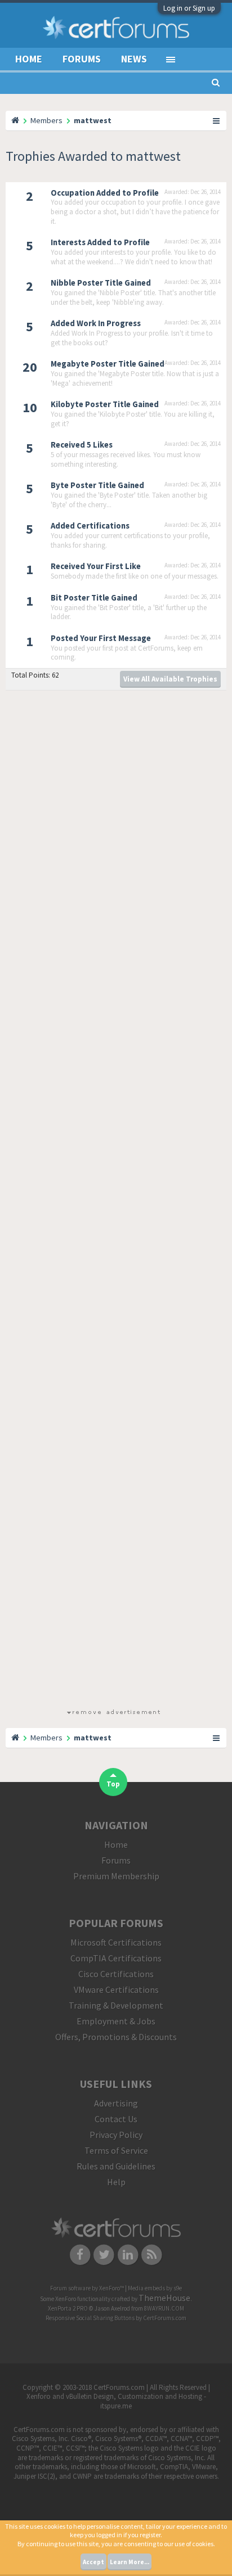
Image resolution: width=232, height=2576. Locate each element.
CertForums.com (165, 2318)
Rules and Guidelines (116, 2166)
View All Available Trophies (170, 679)
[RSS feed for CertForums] (152, 2254)
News (134, 59)
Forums (82, 59)
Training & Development (116, 2005)
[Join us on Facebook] (80, 2254)
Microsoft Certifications (116, 1942)
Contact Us (116, 2119)
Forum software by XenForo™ (88, 2288)
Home (29, 59)
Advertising (116, 2103)
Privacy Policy (116, 2135)
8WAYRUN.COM (164, 2308)
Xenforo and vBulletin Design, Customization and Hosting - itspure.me (116, 2401)
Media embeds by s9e (155, 2288)
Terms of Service (116, 2150)
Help (116, 2182)
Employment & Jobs (116, 2021)
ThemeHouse (164, 2298)
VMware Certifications (116, 1989)
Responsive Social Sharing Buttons (90, 2318)
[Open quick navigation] (217, 120)
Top (113, 1784)
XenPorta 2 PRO (68, 2308)
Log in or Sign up (189, 8)
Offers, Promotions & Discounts (116, 2037)
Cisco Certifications (116, 1974)
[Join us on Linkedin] (128, 2254)
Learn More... (130, 2562)
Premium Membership (116, 1876)
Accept (93, 2562)
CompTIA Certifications (116, 1958)
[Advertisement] (113, 1202)
